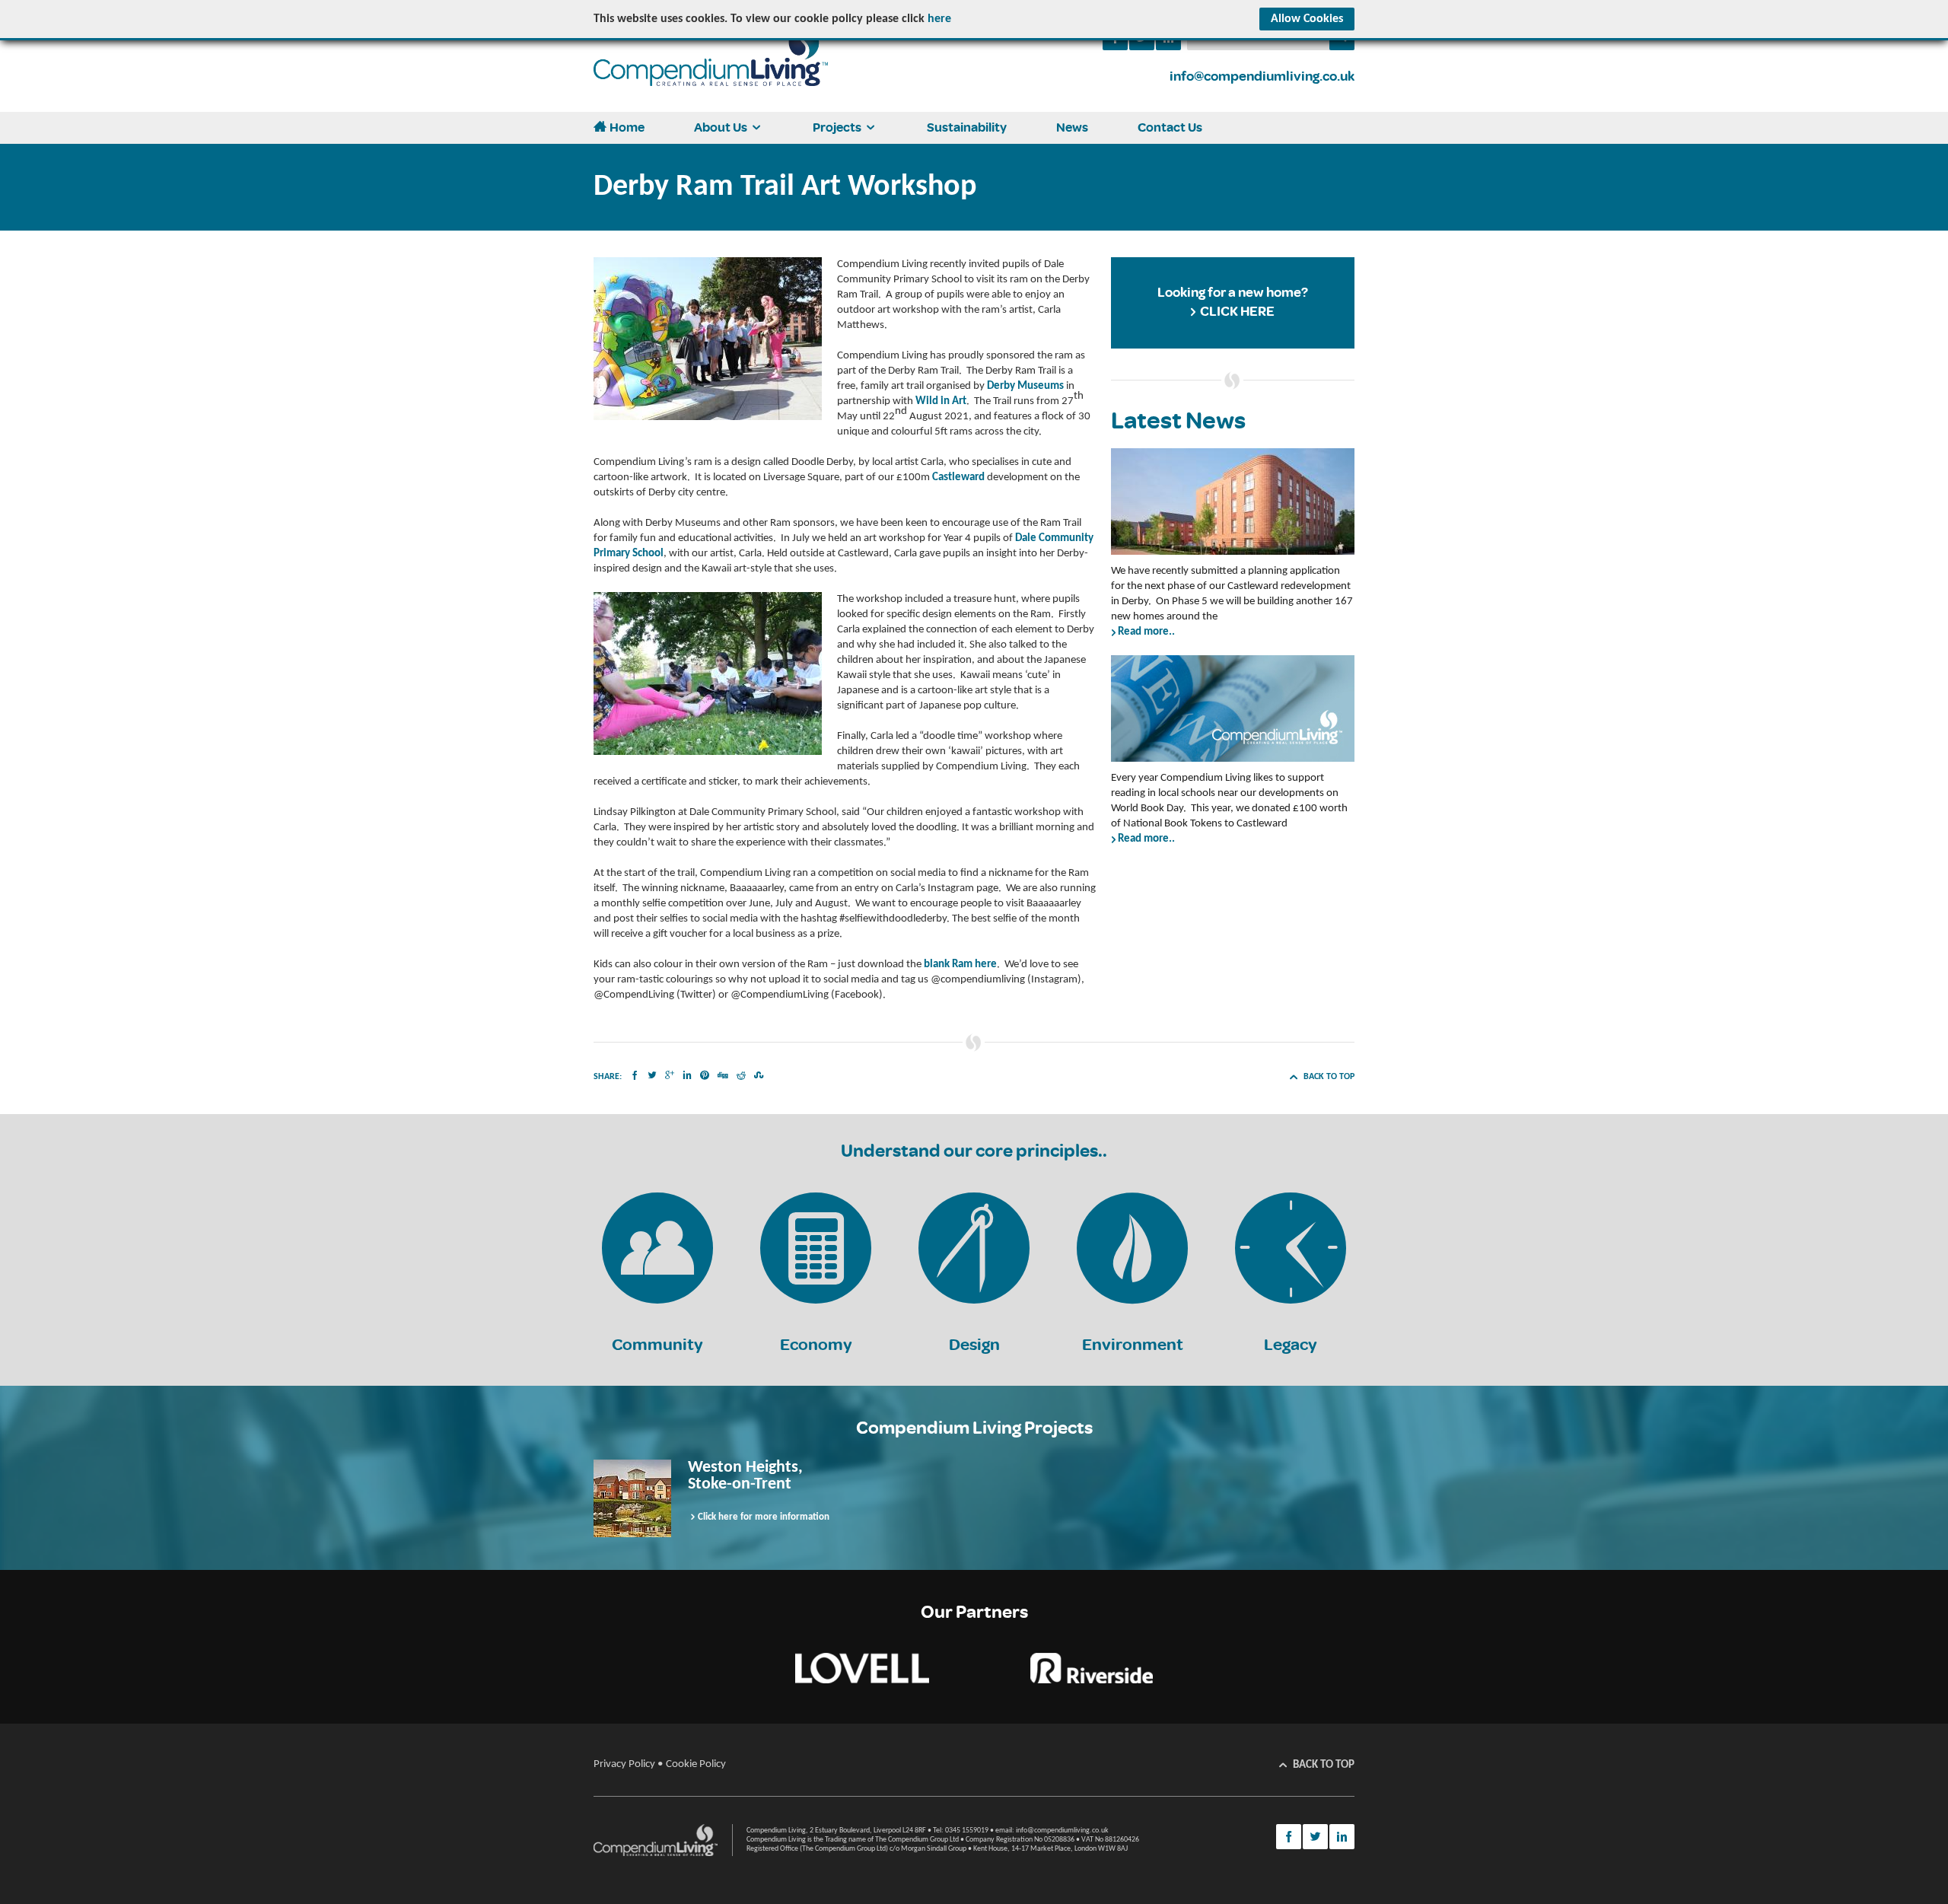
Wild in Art (941, 401)
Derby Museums (1025, 386)
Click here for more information (764, 1517)
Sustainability (967, 127)
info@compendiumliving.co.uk (1262, 76)
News (1072, 127)
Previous (526, 1498)
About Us (721, 127)
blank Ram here (960, 965)
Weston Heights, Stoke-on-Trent (745, 1476)
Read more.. (1146, 632)
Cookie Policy (696, 1764)
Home (627, 127)
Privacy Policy (624, 1764)
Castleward (958, 478)
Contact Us (1170, 127)
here (939, 19)
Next (1422, 1498)
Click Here (1237, 312)
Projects (837, 127)
